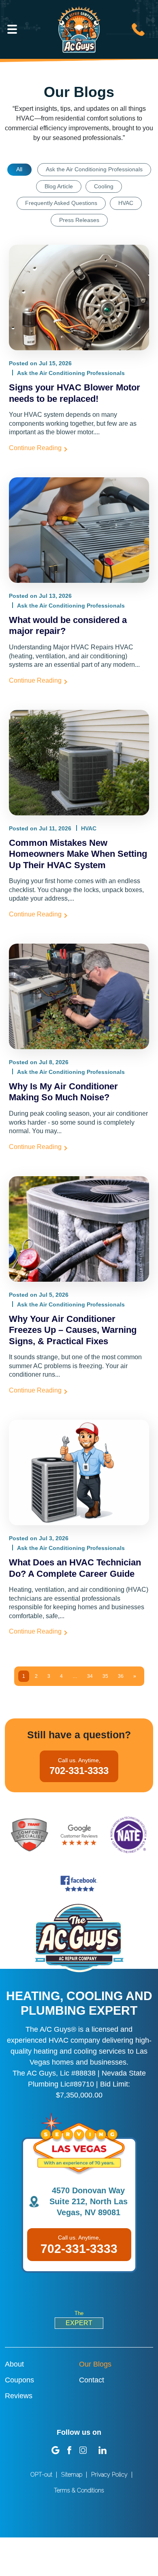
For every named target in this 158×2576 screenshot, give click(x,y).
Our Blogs (95, 2364)
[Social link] (56, 2450)
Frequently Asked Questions (61, 203)
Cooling (104, 186)
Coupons (19, 2380)
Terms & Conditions (79, 2490)
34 (90, 1676)
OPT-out (41, 2475)
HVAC (126, 203)
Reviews (19, 2396)
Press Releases (79, 220)
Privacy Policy (109, 2475)
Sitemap (72, 2475)
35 (105, 1676)
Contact (92, 2380)
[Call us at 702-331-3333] (138, 29)
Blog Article (59, 186)
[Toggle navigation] (12, 29)
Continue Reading (35, 448)
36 (121, 1676)
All (19, 169)
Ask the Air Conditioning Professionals (94, 169)
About (14, 2364)
